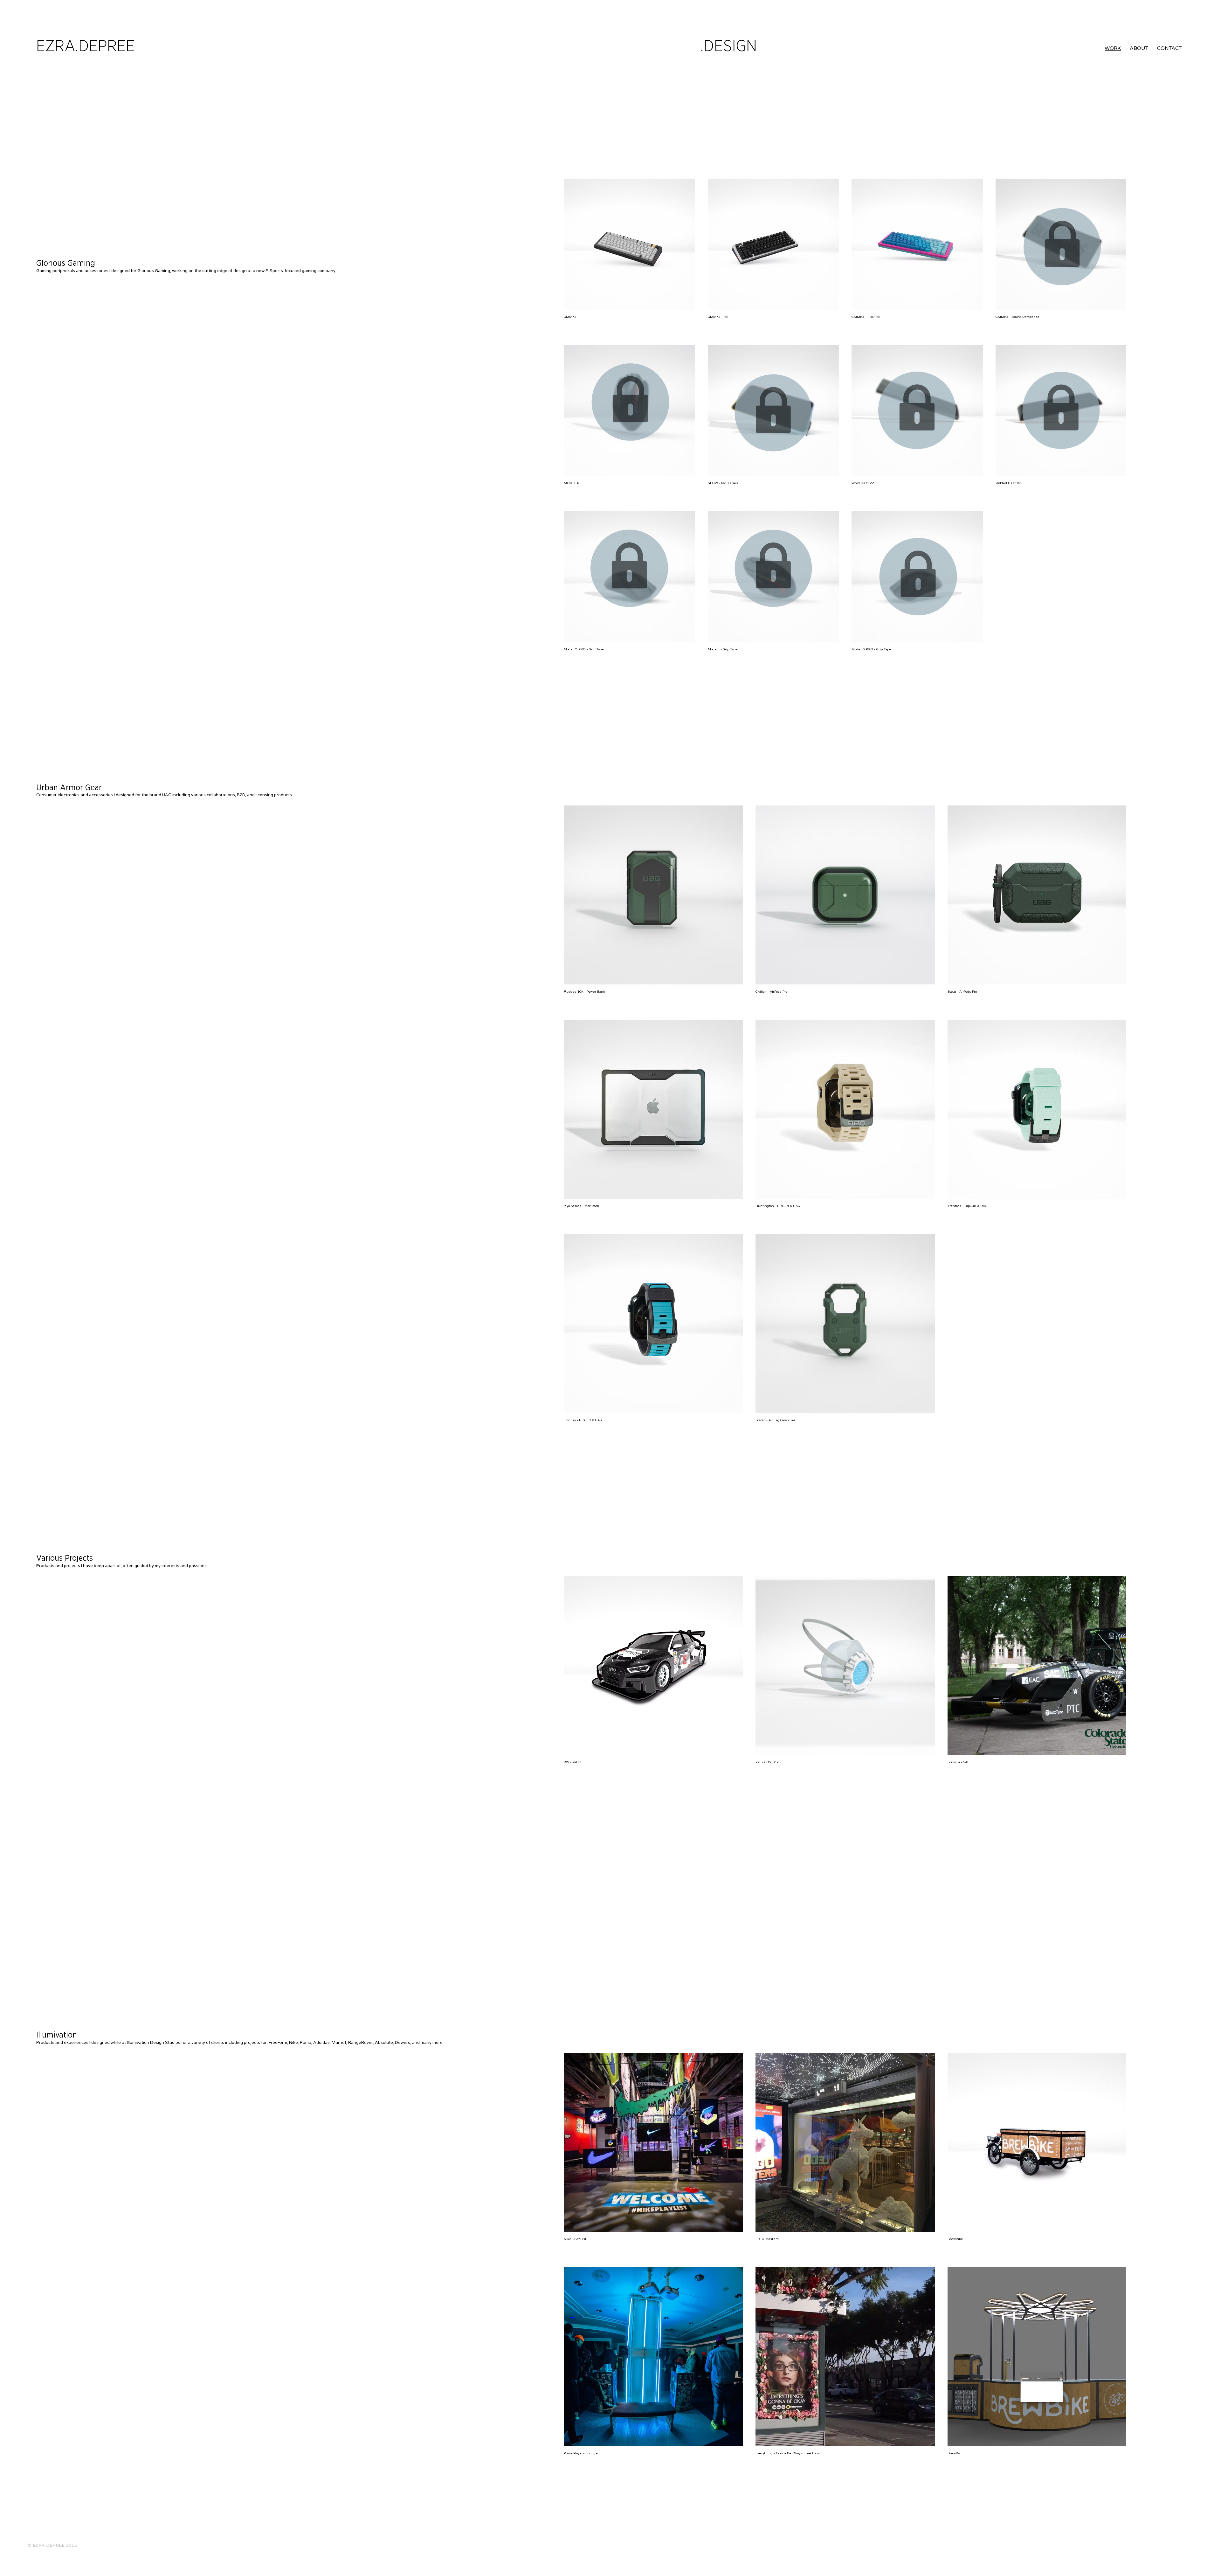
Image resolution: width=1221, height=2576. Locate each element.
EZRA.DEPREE (86, 46)
